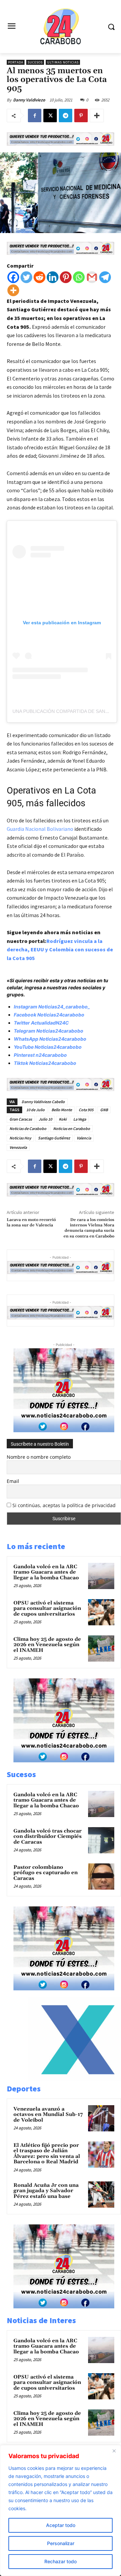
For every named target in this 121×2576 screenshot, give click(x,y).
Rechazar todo (61, 2561)
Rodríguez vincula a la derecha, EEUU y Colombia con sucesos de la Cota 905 (60, 950)
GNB (104, 1110)
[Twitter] (26, 277)
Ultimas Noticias (63, 62)
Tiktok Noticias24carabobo (45, 1063)
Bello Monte (62, 1110)
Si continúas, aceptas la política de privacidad (64, 1505)
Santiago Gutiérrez (54, 1138)
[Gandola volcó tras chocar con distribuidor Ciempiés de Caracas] (101, 1840)
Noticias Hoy (20, 1138)
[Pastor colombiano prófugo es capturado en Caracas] (101, 1877)
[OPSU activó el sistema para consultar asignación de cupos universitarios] (101, 1612)
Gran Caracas (21, 1119)
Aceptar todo (61, 2525)
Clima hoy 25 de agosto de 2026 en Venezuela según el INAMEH (47, 1645)
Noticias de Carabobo (28, 1128)
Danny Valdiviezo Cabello (43, 1102)
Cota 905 (86, 1110)
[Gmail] (92, 277)
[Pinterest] (81, 116)
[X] (50, 116)
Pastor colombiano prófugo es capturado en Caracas (46, 1873)
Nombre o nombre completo (39, 1457)
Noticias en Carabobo (72, 1128)
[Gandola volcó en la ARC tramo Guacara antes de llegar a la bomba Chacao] (101, 1576)
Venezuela (18, 1147)
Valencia (84, 1138)
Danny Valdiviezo (29, 100)
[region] (61, 2511)
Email (13, 1481)
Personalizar (61, 2543)
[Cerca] (114, 2451)
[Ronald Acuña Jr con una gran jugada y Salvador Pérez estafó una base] (101, 2195)
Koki (63, 1119)
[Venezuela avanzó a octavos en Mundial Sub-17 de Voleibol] (101, 2118)
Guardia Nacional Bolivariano (40, 829)
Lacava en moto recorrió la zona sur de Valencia (31, 1223)
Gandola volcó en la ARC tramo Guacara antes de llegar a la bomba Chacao (46, 1572)
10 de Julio (35, 1110)
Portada (16, 62)
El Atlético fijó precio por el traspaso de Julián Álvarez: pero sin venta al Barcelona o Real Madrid (47, 2154)
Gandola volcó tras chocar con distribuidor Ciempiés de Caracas (48, 1837)
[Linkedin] (53, 277)
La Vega (80, 1119)
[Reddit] (39, 277)
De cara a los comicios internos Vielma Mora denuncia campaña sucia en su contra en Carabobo (89, 1228)
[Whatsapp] (79, 277)
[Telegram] (66, 116)
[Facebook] (35, 116)
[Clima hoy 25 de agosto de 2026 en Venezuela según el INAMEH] (101, 1648)
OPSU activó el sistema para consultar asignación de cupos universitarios (47, 1609)
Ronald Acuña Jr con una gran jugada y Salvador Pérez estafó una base (46, 2191)
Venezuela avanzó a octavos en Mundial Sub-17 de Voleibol (48, 2115)
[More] (97, 116)
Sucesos (35, 62)
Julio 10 (45, 1119)
